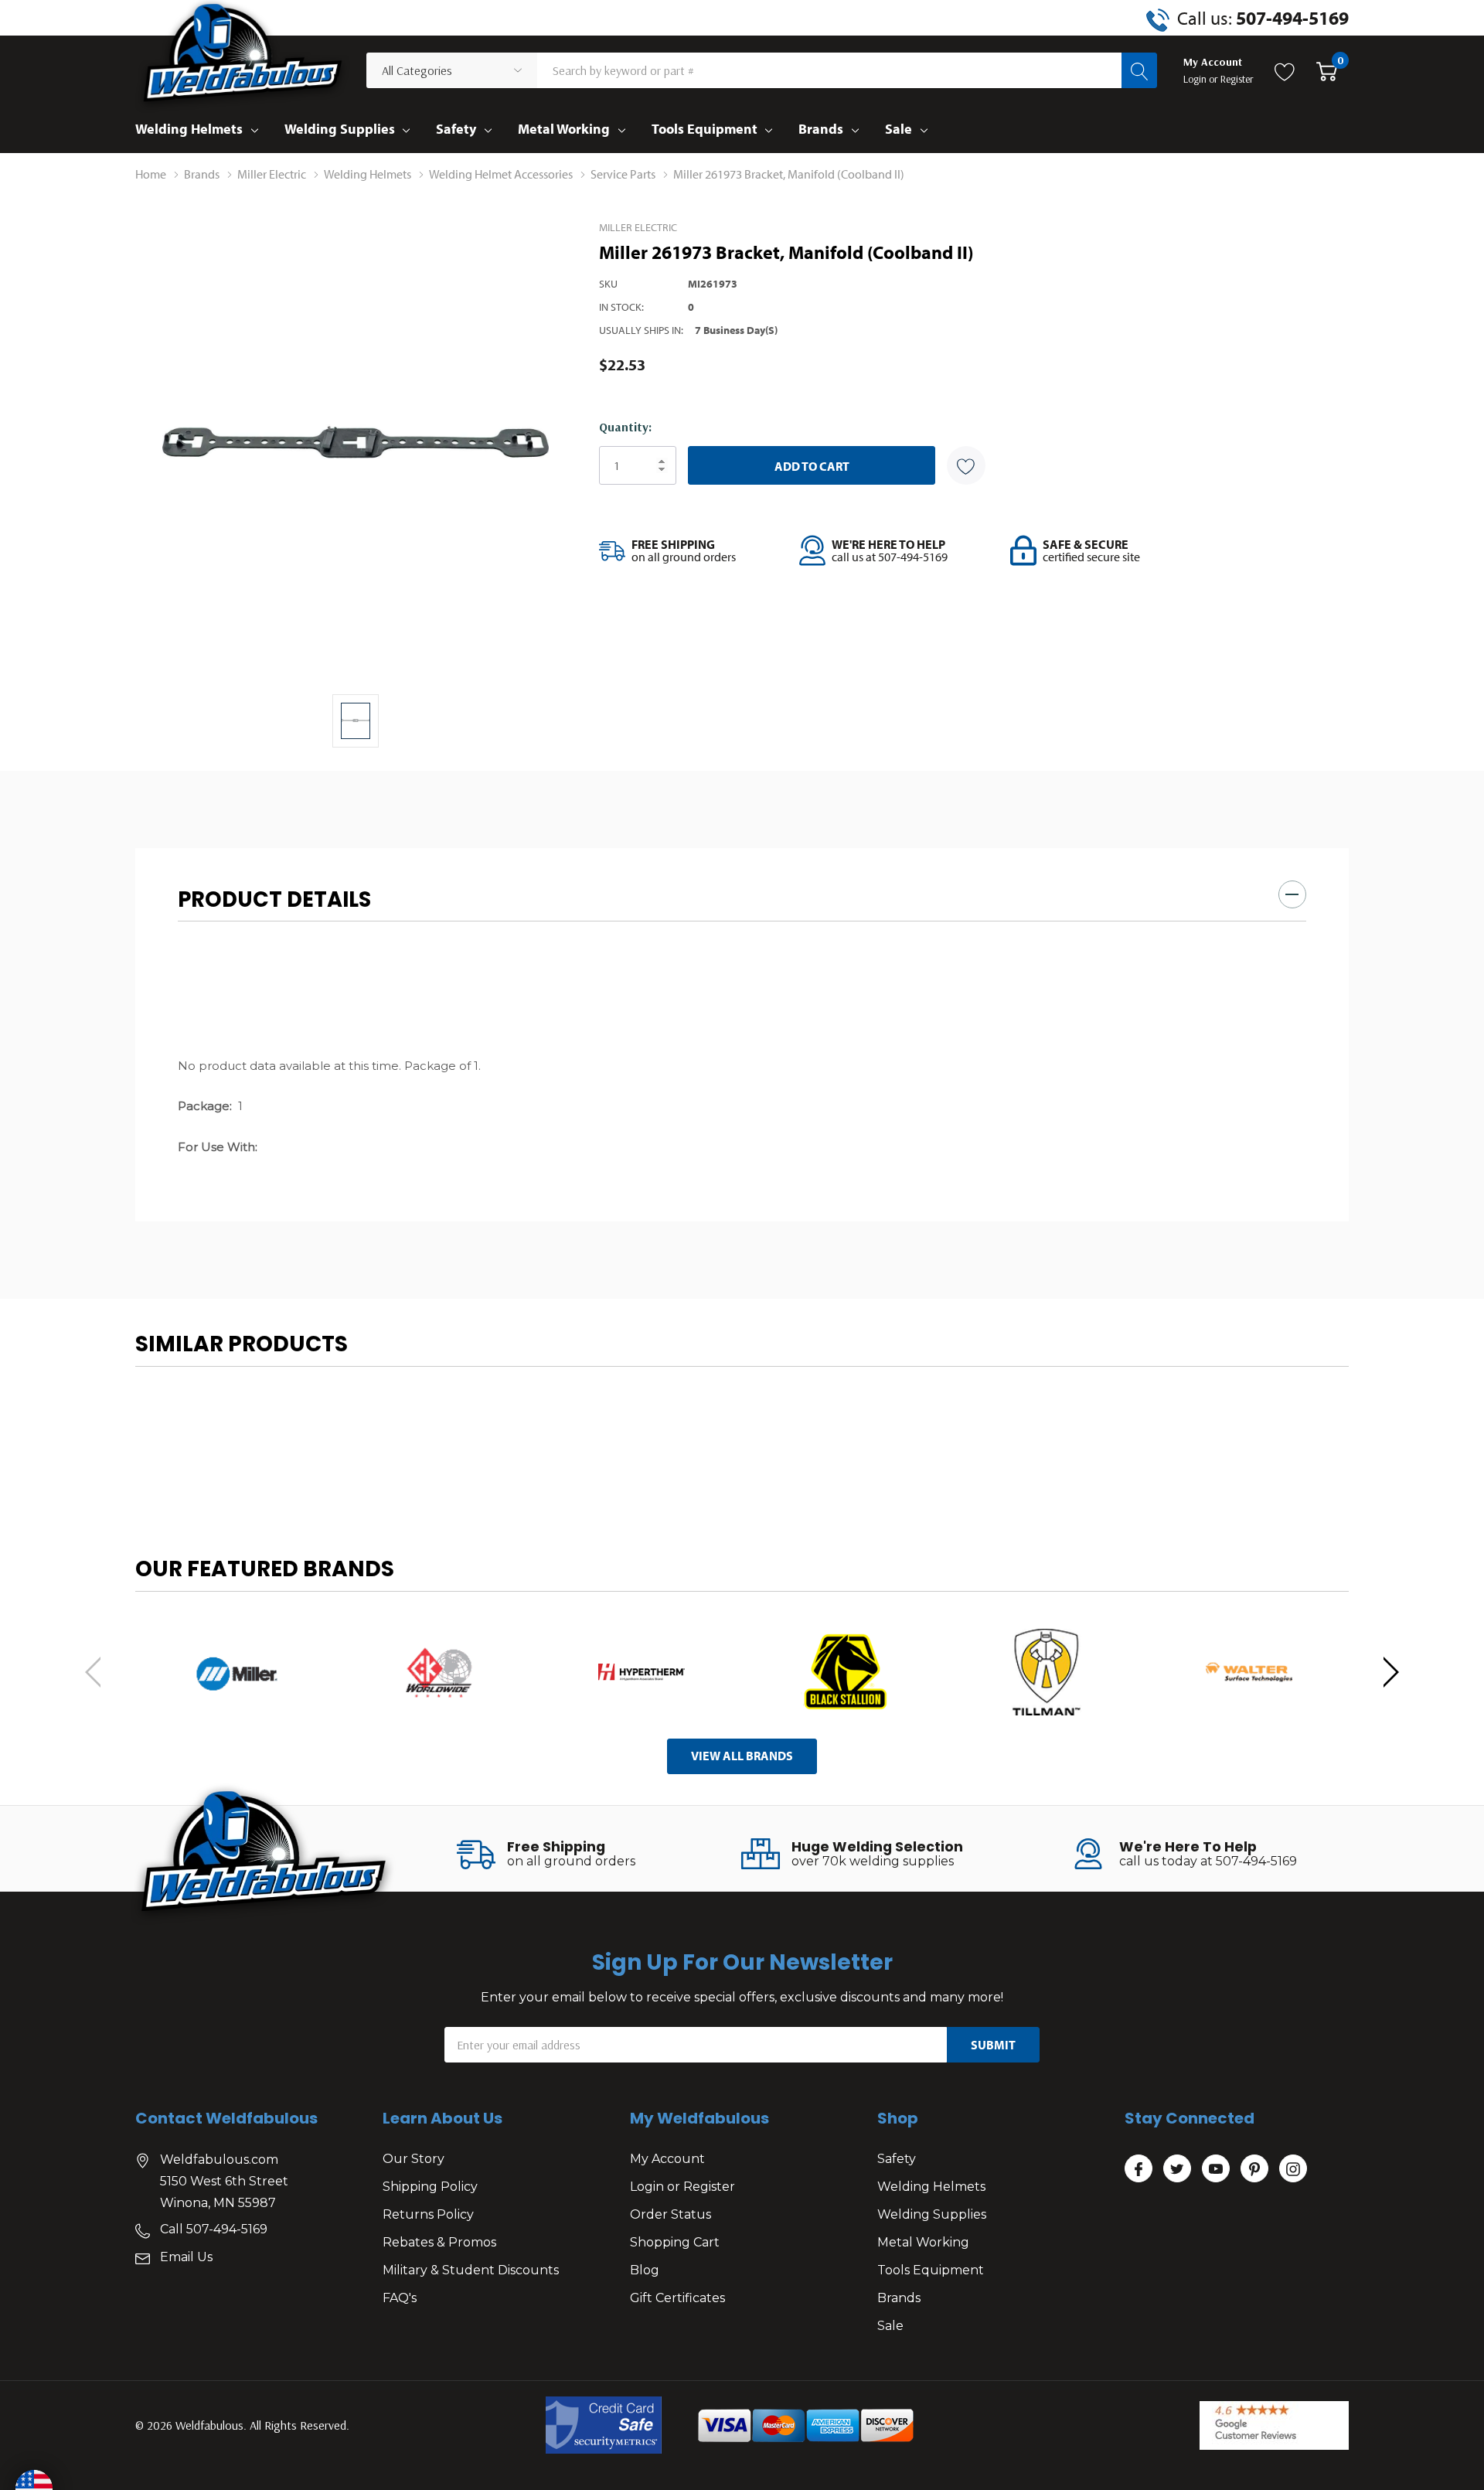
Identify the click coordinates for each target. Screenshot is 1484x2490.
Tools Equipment (705, 129)
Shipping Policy (430, 2187)
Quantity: (625, 427)
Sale (899, 129)
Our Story (414, 2159)
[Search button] (1139, 70)
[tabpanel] (237, 1672)
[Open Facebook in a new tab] (1139, 2169)
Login (1196, 79)
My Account (667, 2159)
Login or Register (682, 2187)
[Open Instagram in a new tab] (1293, 2169)
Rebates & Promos (439, 2242)
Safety (456, 129)
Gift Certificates (677, 2298)
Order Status (671, 2214)
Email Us (186, 2257)
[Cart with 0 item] (1327, 70)
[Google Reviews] (1274, 2425)
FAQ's (400, 2298)
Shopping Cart (675, 2242)
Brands (821, 129)
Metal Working (564, 129)
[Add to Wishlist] (966, 465)
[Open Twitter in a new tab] (1177, 2169)
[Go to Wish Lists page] (1285, 70)
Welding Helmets (189, 129)
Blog (645, 2270)
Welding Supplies (340, 129)
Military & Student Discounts (471, 2270)
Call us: (1263, 18)
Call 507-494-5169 (214, 2229)
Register (1237, 79)
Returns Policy (428, 2214)
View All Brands (742, 1756)
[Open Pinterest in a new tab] (1254, 2169)
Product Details (274, 899)
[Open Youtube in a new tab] (1216, 2169)
